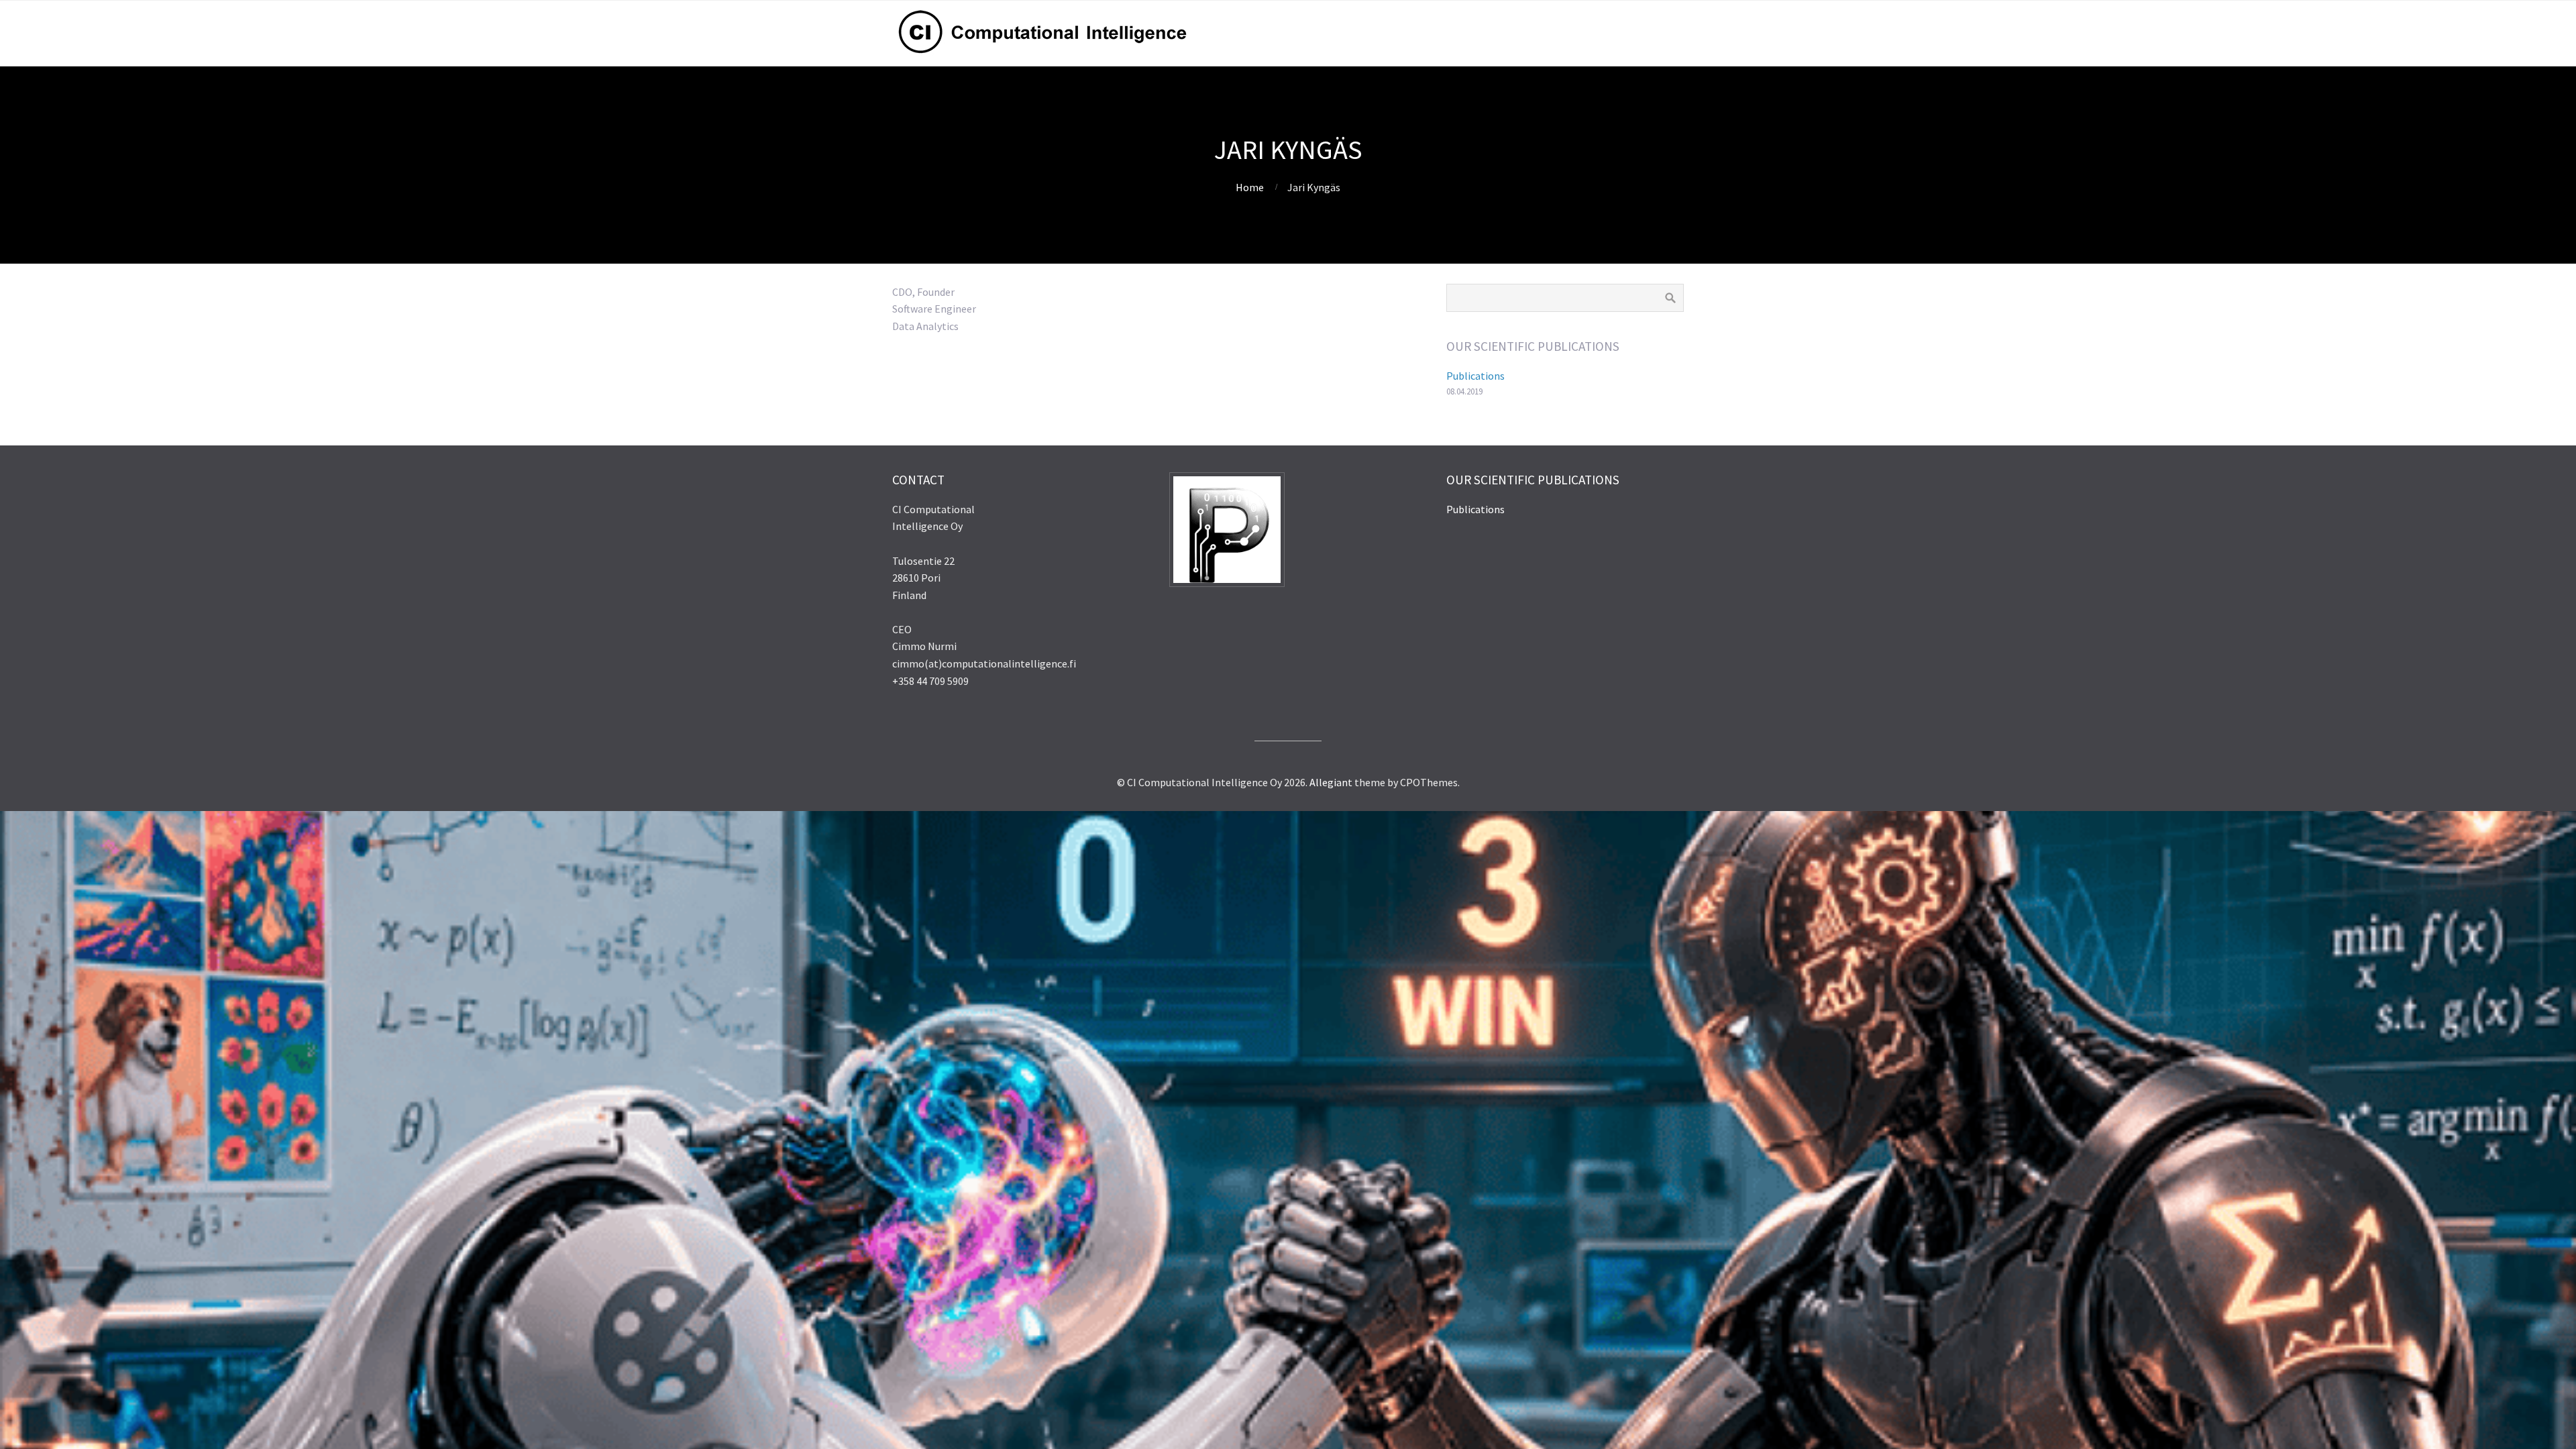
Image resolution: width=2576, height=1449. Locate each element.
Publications (1475, 376)
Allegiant (1331, 782)
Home (1250, 187)
